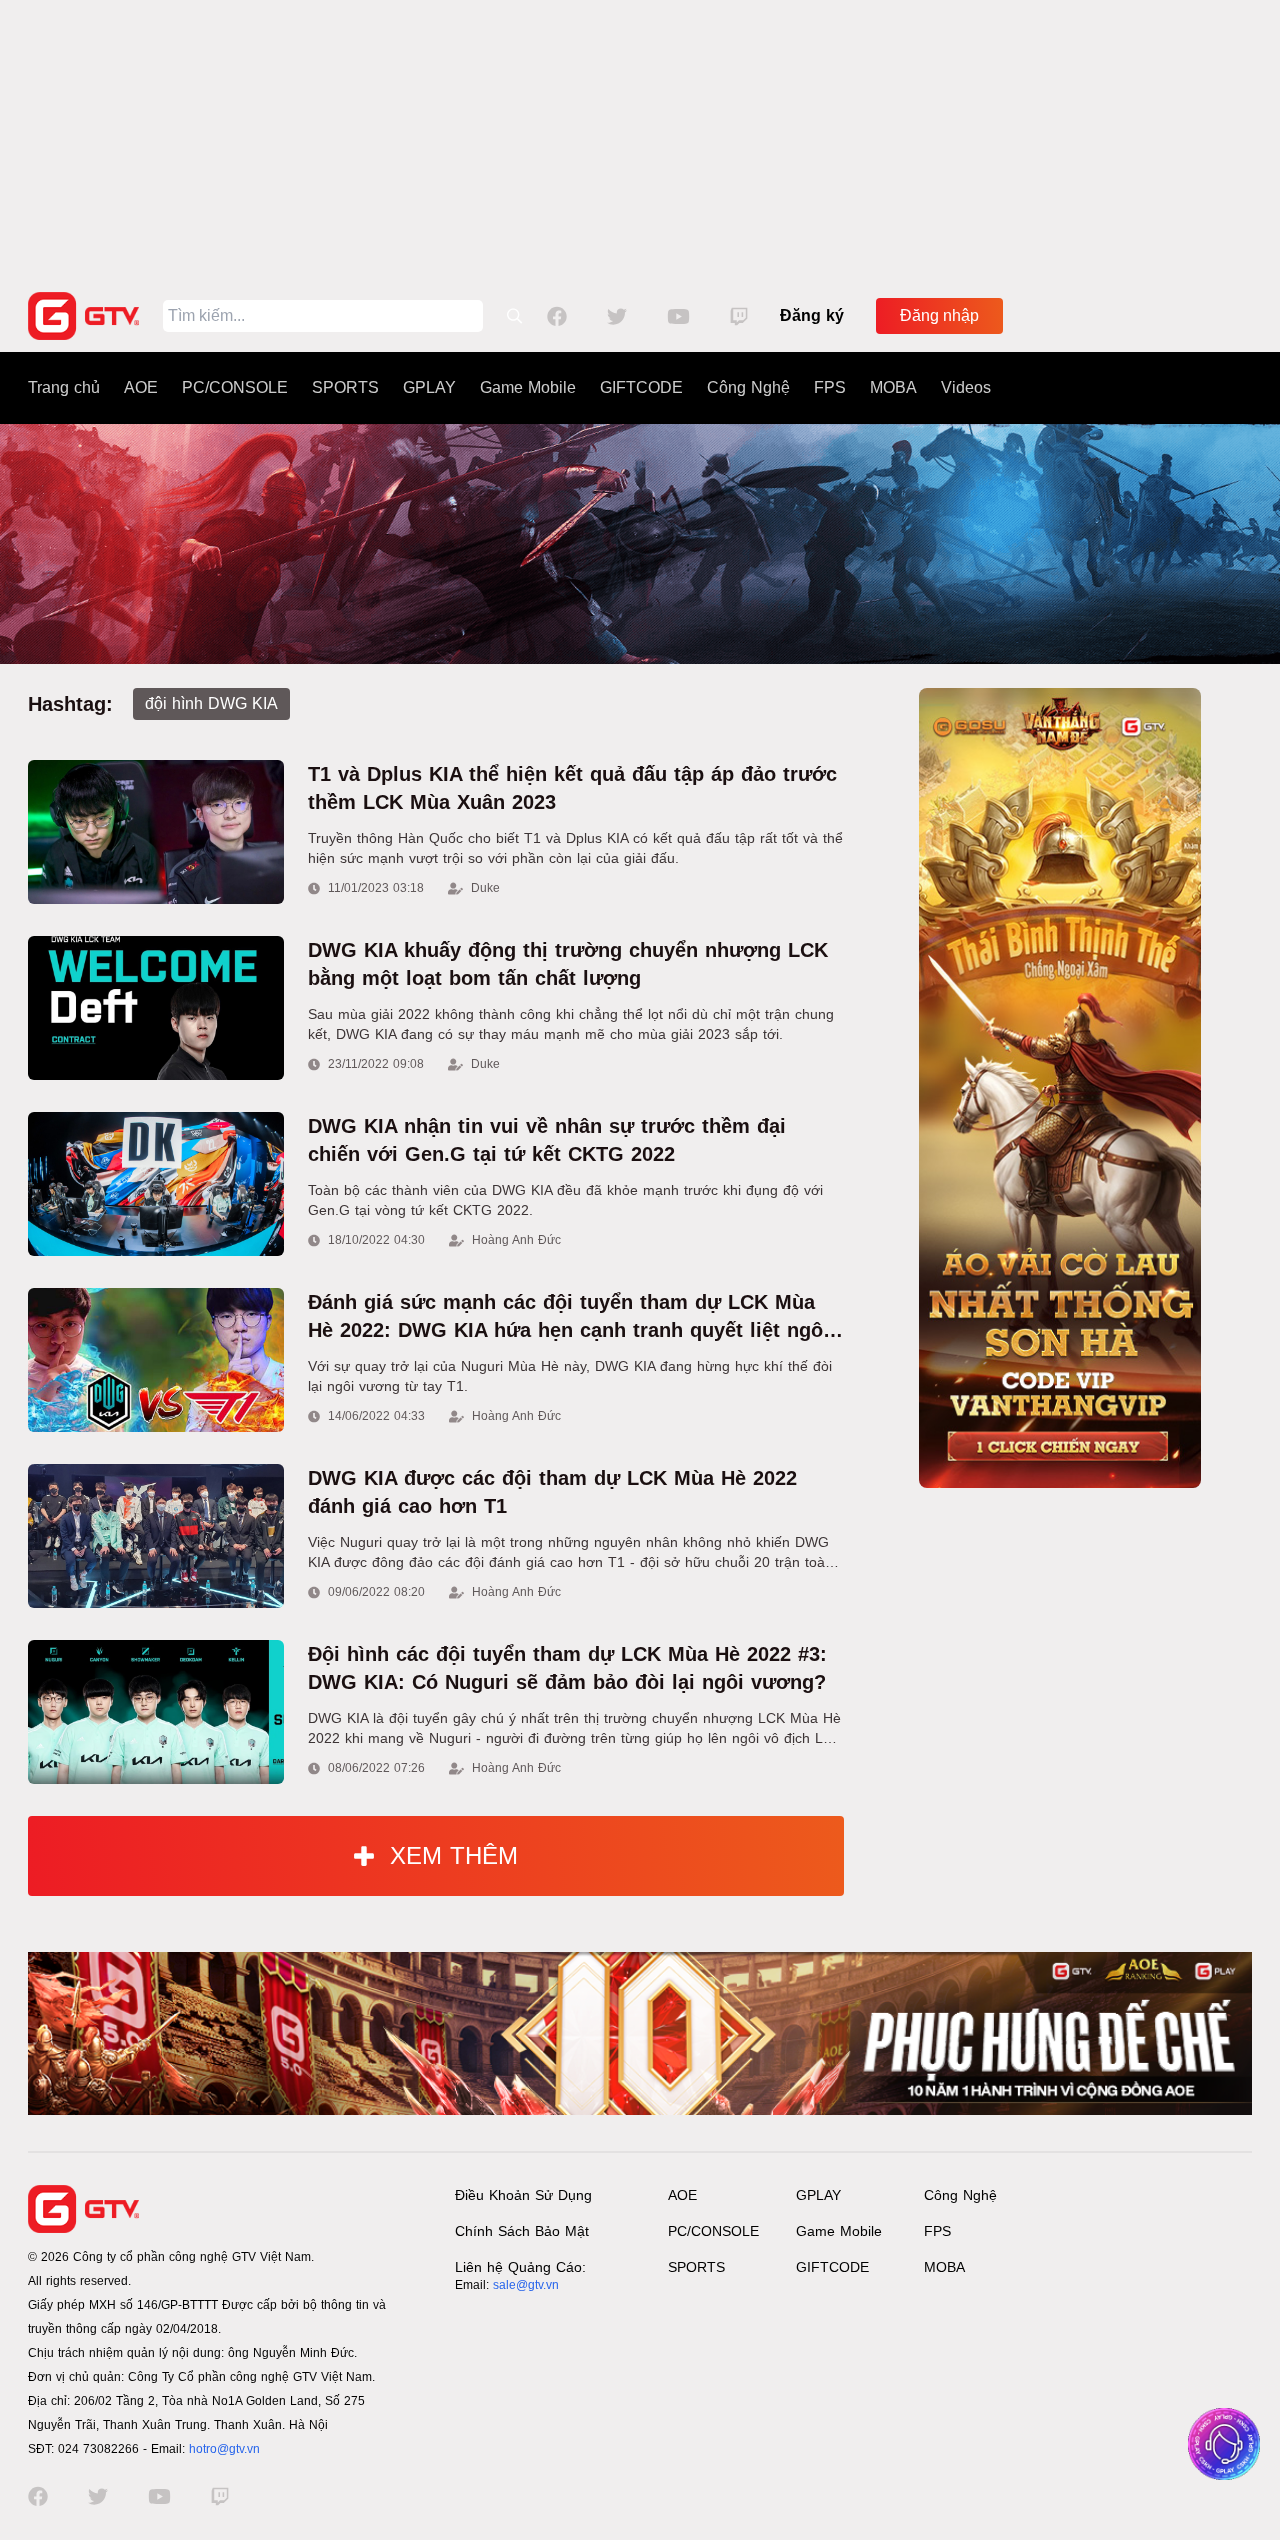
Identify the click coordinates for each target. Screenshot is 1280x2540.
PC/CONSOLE (235, 387)
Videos (966, 387)
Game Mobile (528, 387)
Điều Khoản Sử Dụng (523, 2195)
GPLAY (429, 387)
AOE (141, 387)
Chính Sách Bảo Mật (522, 2231)
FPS (830, 387)
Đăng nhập (939, 315)
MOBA (893, 387)
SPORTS (345, 387)
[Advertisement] (640, 140)
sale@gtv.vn (526, 2285)
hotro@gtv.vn (224, 2449)
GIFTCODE (641, 387)
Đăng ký (812, 315)
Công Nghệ (748, 387)
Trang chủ (64, 387)
